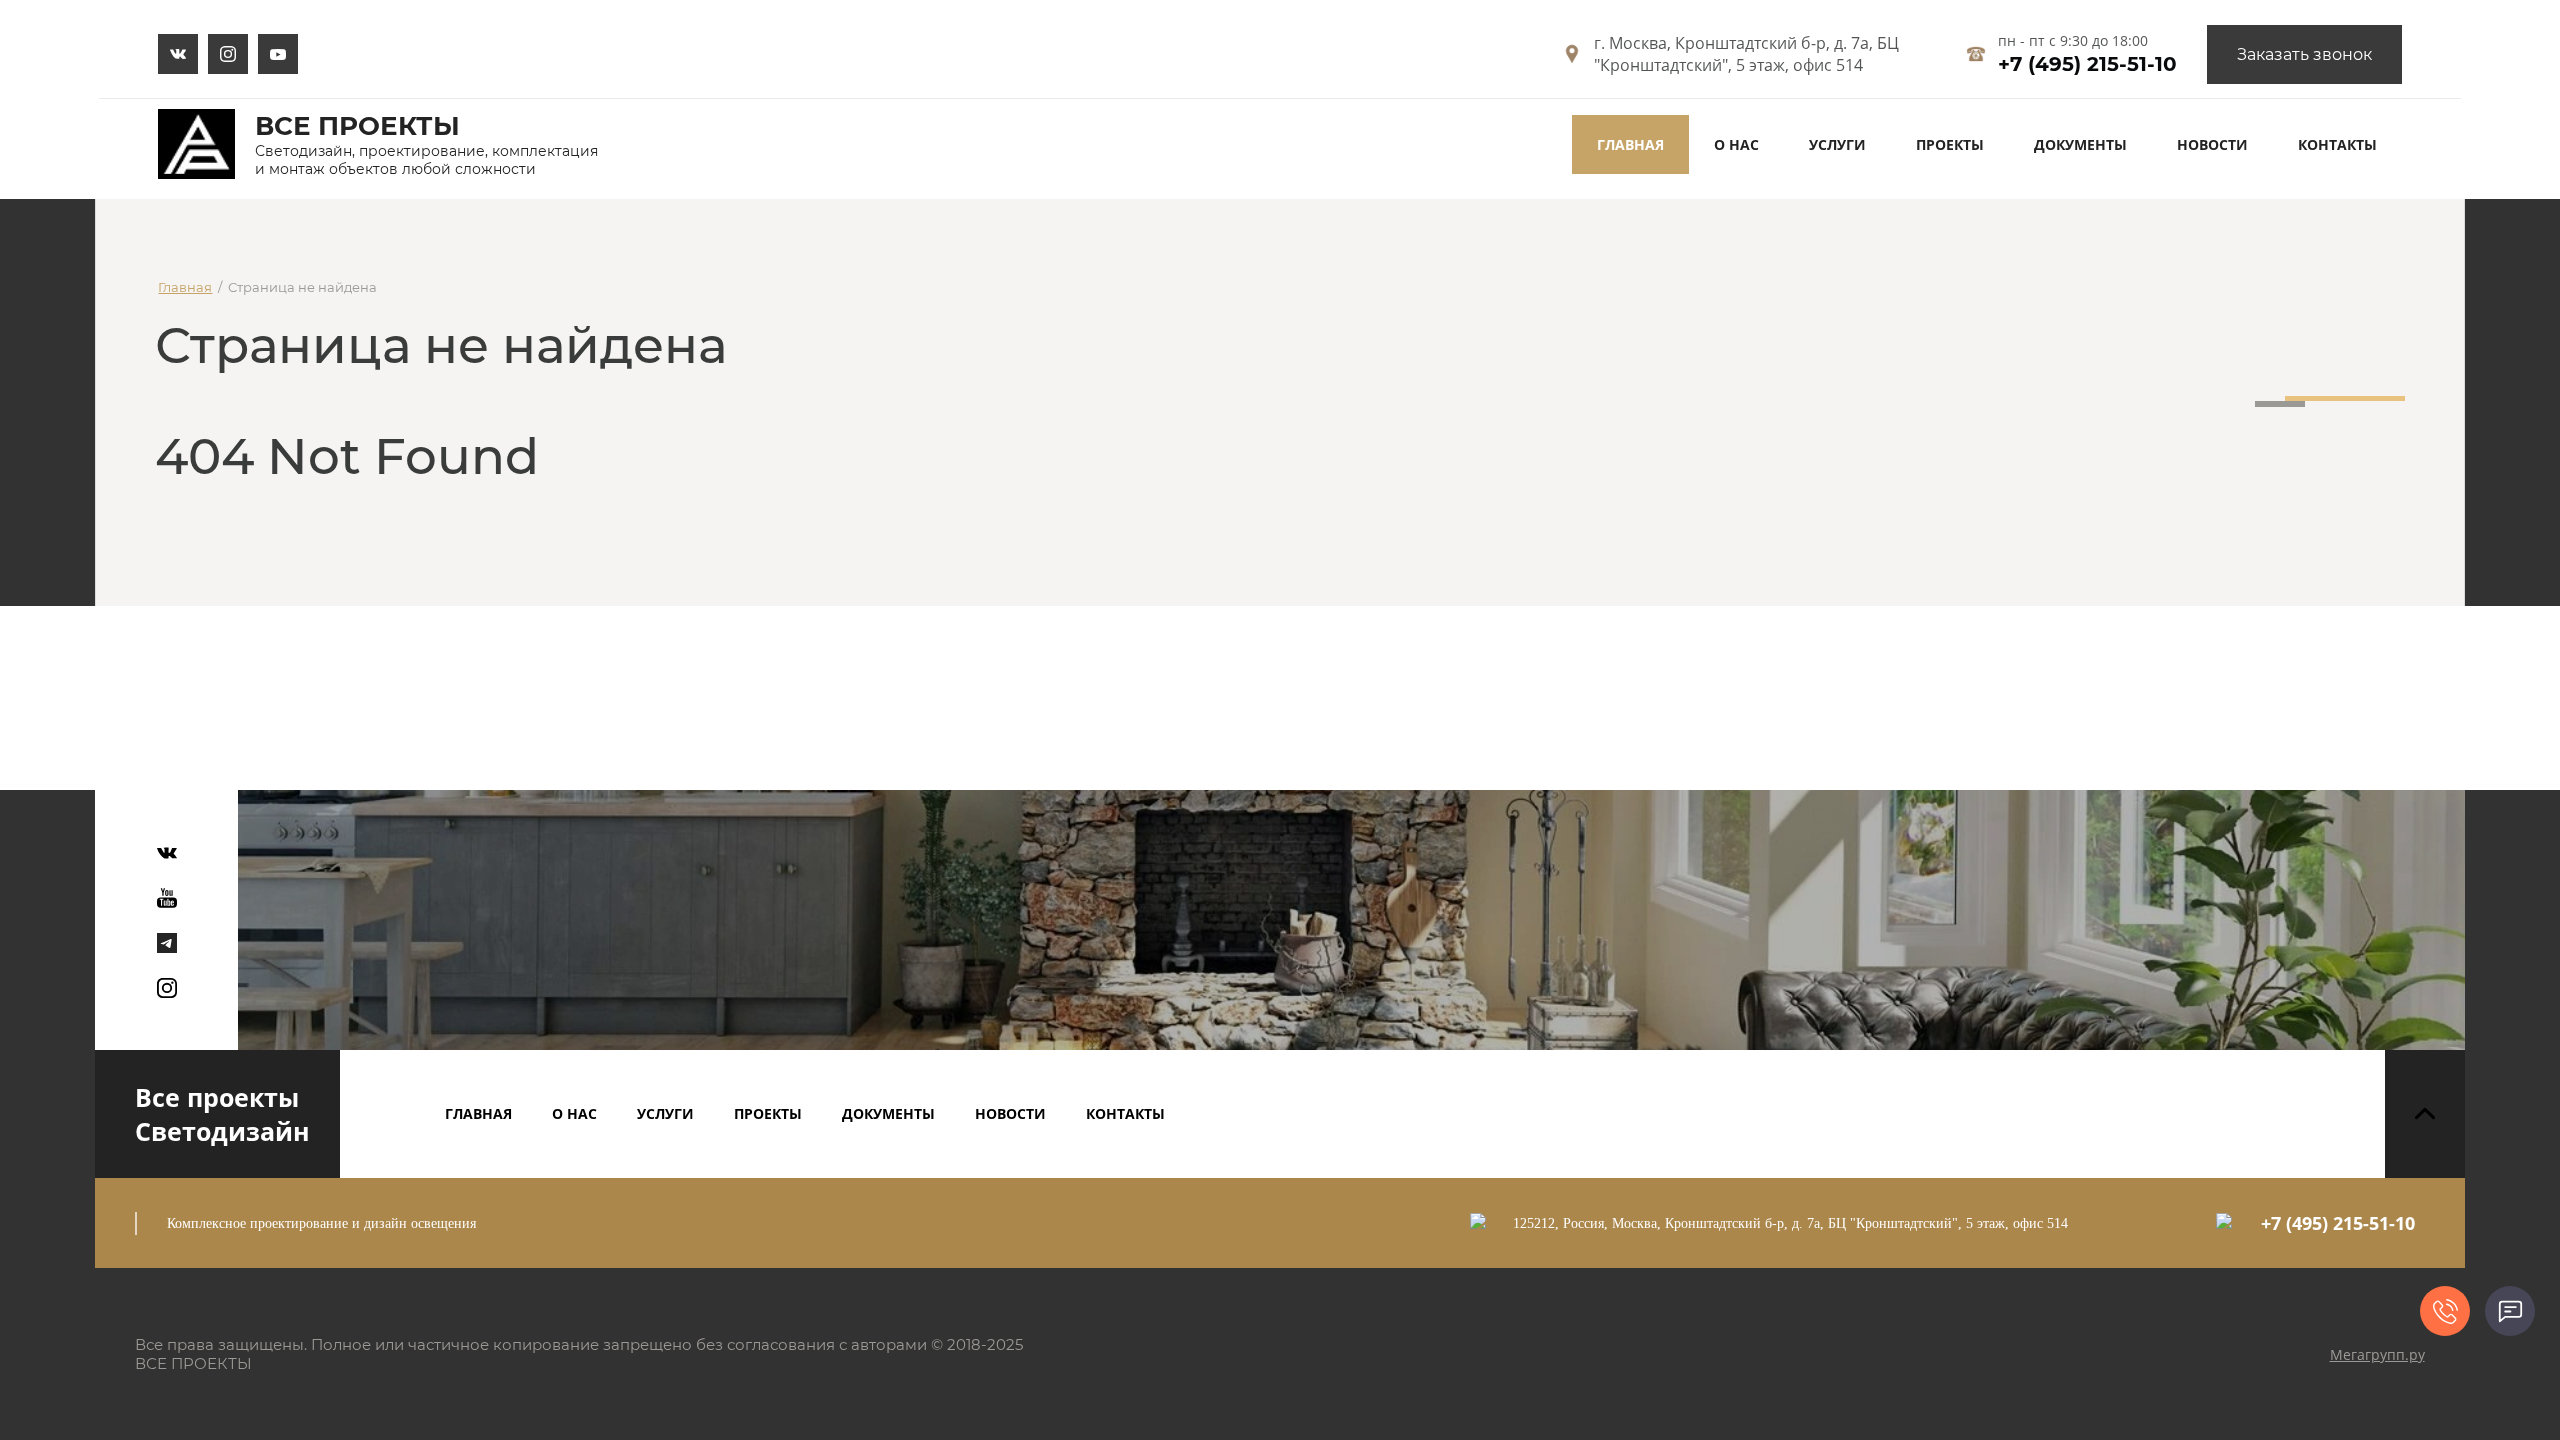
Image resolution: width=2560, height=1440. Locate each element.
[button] (2304, 54)
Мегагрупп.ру (2377, 1354)
